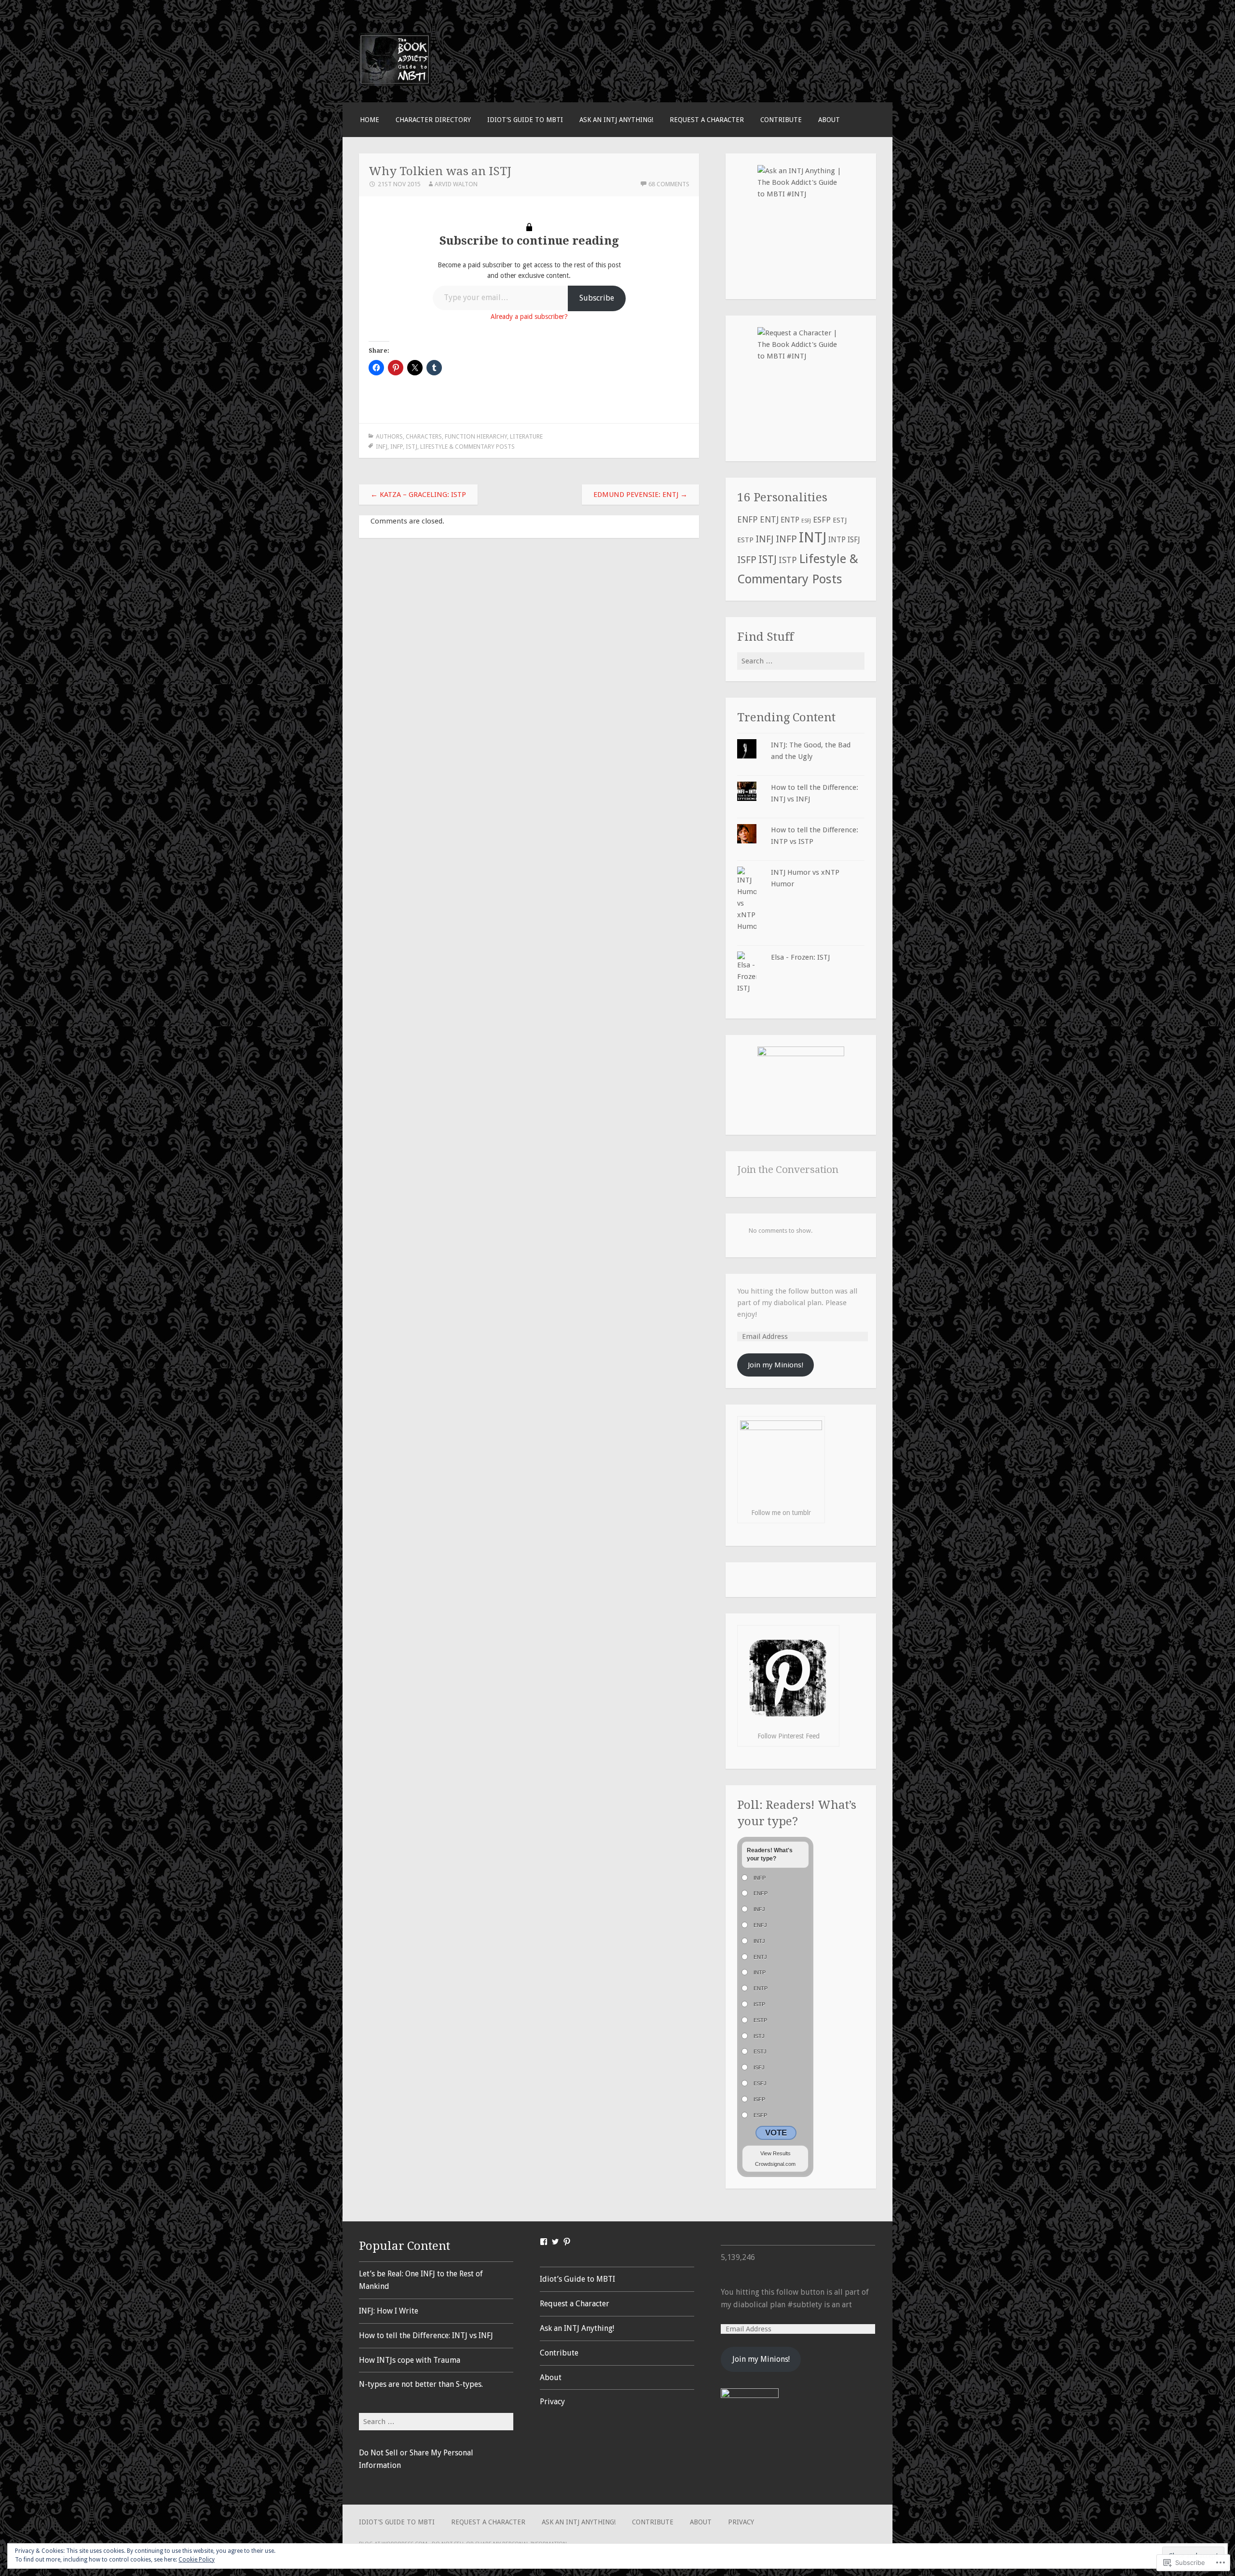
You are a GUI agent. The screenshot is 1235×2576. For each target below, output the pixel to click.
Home (370, 120)
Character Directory (433, 120)
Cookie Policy (197, 2560)
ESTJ (840, 520)
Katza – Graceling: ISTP (418, 495)
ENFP (748, 520)
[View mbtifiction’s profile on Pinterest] (567, 2242)
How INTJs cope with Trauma (410, 2360)
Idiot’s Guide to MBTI (525, 120)
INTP (837, 540)
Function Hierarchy (476, 436)
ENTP (790, 520)
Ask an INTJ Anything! (616, 120)
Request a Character (707, 120)
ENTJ (769, 520)
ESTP (745, 540)
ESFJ (806, 521)
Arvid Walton (456, 184)
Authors (389, 436)
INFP (397, 447)
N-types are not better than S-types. (421, 2384)
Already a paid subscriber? (529, 317)
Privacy (552, 2402)
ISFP (747, 560)
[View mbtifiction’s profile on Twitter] (555, 2242)
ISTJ (412, 447)
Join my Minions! (775, 1365)
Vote (776, 2133)
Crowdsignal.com (775, 2164)
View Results (775, 2153)
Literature (526, 436)
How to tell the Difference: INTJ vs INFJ (426, 2335)
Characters (424, 436)
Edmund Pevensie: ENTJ (640, 495)
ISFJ (854, 540)
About (829, 120)
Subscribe (597, 298)
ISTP (788, 560)
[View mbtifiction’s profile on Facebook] (544, 2242)
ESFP (822, 520)
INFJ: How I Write (389, 2311)
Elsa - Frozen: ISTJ (800, 957)
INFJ (382, 447)
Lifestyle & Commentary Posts (467, 447)
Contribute (781, 120)
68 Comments (669, 184)
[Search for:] (801, 661)
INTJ (813, 537)
